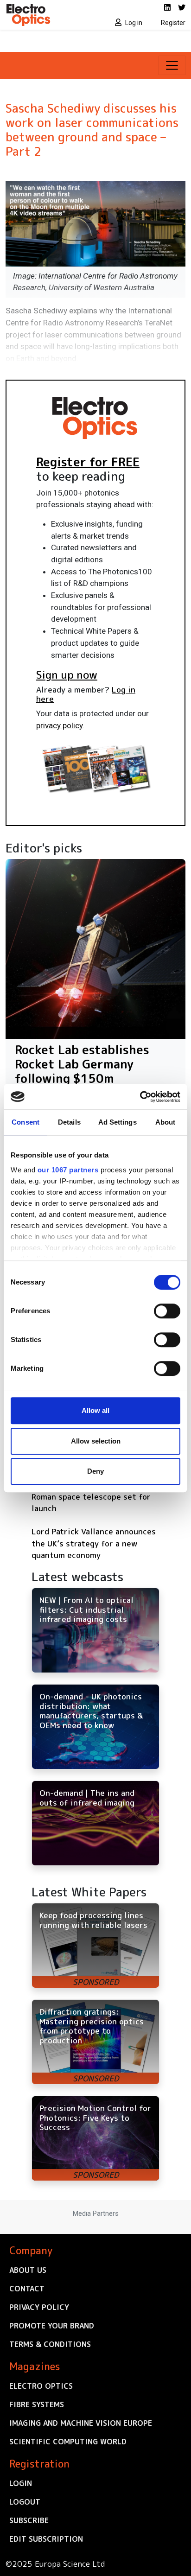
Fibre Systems (37, 2404)
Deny (95, 1471)
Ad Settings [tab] (118, 1122)
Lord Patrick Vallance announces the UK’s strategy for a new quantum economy (94, 1543)
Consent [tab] (25, 1122)
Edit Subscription (46, 2539)
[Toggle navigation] (172, 65)
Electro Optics (41, 2386)
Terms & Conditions (50, 2344)
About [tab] (166, 1122)
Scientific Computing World (68, 2442)
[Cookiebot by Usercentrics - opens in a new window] (140, 1097)
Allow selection (96, 1441)
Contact (27, 2289)
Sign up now (67, 674)
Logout (25, 2502)
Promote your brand (52, 2326)
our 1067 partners (68, 1170)
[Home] (48, 15)
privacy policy (59, 725)
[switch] (167, 1311)
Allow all (95, 1410)
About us (28, 2270)
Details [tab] (69, 1122)
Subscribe (29, 2520)
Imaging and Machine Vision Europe (81, 2423)
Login (21, 2483)
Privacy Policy (39, 2307)
